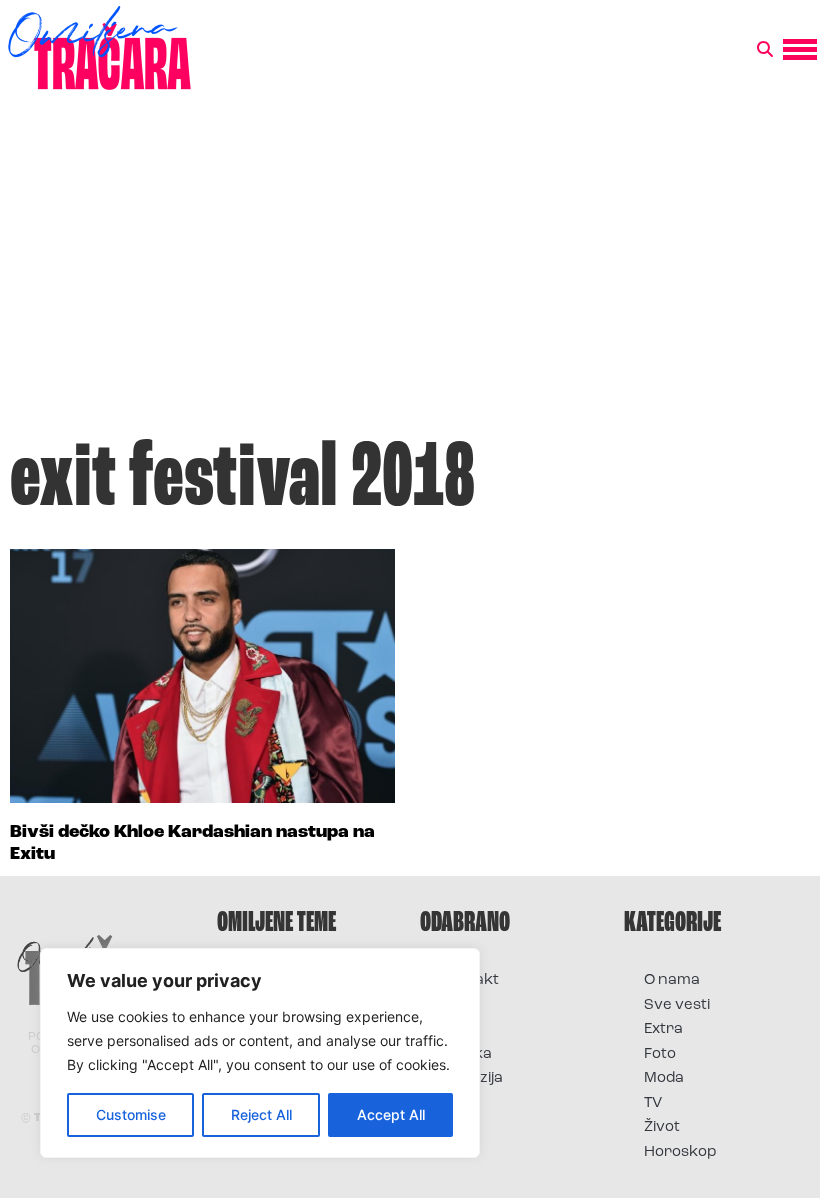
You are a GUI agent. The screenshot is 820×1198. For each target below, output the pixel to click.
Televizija (471, 1078)
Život (662, 1127)
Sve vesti (677, 1005)
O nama (672, 980)
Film (454, 1005)
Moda (664, 1078)
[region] (260, 1053)
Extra (663, 1029)
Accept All (391, 1114)
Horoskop (680, 1152)
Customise (131, 1114)
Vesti (457, 1103)
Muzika (466, 1054)
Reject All (261, 1114)
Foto (456, 1029)
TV (653, 1103)
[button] (765, 50)
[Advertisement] (410, 274)
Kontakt (469, 980)
